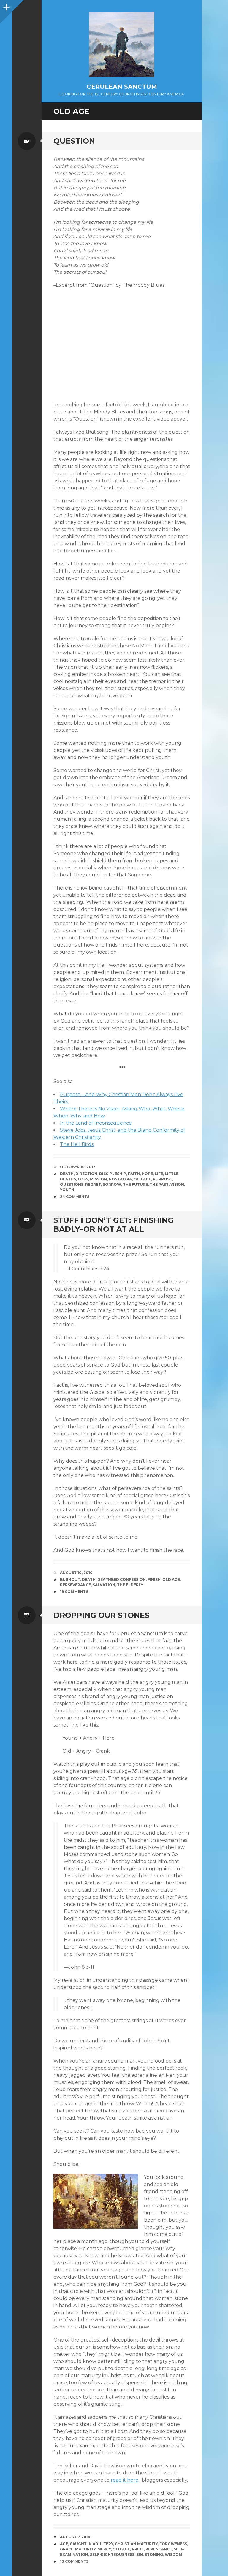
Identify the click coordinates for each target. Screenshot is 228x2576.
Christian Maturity (136, 2544)
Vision (177, 1184)
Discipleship (113, 1174)
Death (67, 1174)
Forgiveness (173, 2544)
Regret (93, 1184)
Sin (140, 2554)
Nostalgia (120, 1179)
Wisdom (174, 2554)
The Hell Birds (77, 1144)
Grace (67, 2549)
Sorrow (112, 1184)
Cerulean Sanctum (122, 87)
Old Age (142, 1179)
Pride (138, 2549)
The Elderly (130, 1585)
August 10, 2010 (76, 1573)
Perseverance (75, 1585)
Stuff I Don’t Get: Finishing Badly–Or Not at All (114, 1225)
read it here (125, 2480)
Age (64, 2544)
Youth (67, 1190)
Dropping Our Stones (102, 1615)
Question (74, 141)
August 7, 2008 (76, 2537)
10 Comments (74, 2561)
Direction (86, 1174)
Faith (134, 1174)
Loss (83, 1179)
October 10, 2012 (78, 1167)
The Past (159, 1184)
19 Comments (74, 1592)
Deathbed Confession (122, 1579)
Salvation (104, 1585)
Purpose (162, 1179)
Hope (147, 1174)
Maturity (85, 2549)
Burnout (70, 1579)
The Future (135, 1184)
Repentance (159, 2549)
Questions (72, 1184)
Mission (98, 1179)
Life (159, 1174)
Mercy (104, 2549)
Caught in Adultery (91, 2544)
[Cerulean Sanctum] (122, 45)
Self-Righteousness (112, 2554)
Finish (154, 1579)
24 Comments (75, 1197)
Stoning (154, 2554)
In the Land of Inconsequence (96, 1123)
